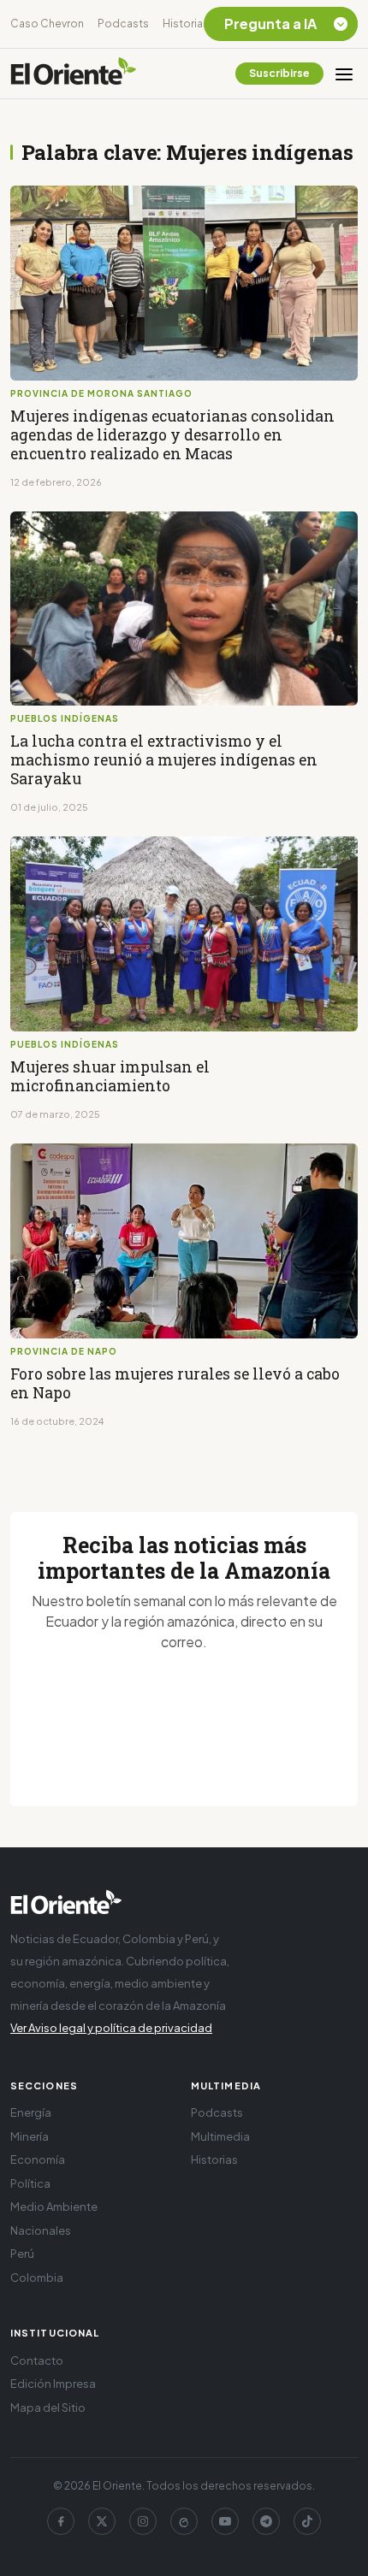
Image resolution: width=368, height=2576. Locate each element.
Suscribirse (279, 73)
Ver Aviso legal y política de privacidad (111, 2028)
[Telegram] (266, 2521)
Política (30, 2183)
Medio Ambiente (54, 2207)
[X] (102, 2521)
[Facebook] (61, 2521)
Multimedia (220, 2136)
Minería (30, 2136)
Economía (38, 2159)
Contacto (37, 2360)
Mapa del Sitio (48, 2408)
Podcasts (123, 24)
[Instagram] (143, 2521)
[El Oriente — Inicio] (74, 74)
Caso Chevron (47, 24)
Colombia (37, 2278)
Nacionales (41, 2230)
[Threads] (184, 2521)
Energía (31, 2112)
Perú (22, 2254)
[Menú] (344, 74)
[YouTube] (225, 2521)
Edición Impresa (53, 2384)
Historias (186, 24)
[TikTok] (307, 2521)
